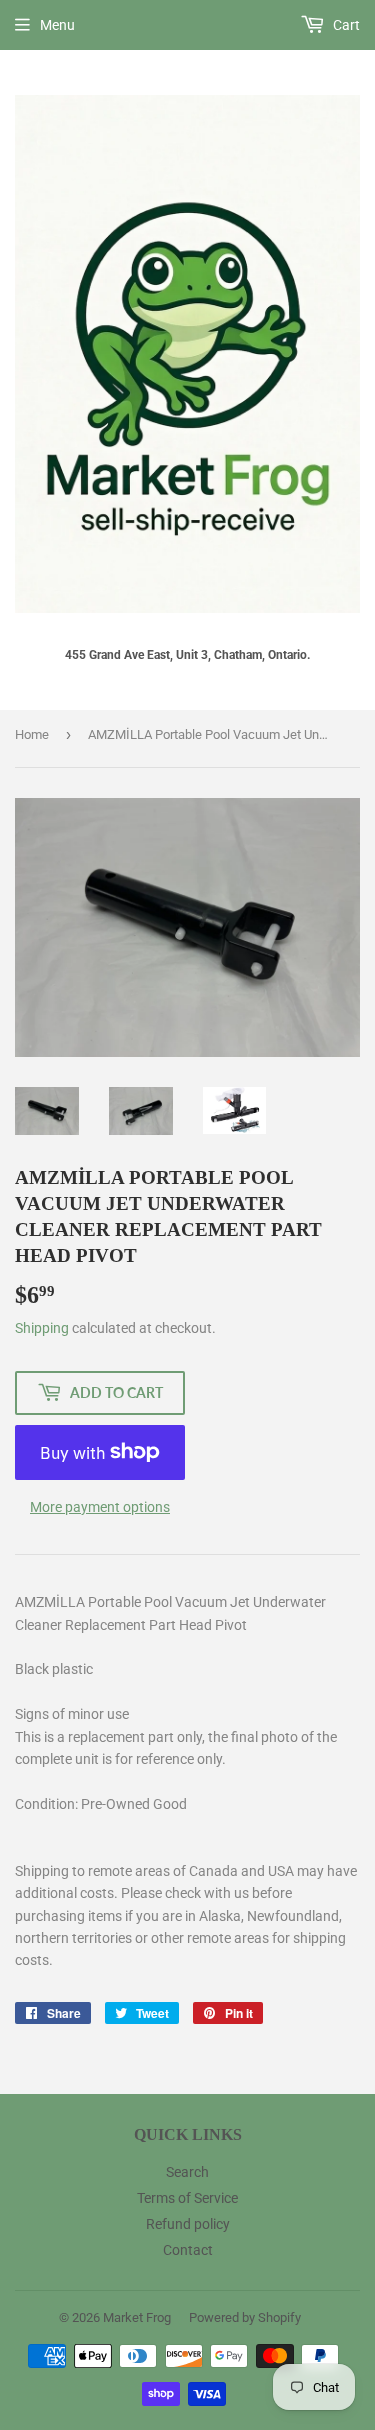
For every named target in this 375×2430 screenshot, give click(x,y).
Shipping (42, 1328)
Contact (188, 2250)
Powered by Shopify (245, 2317)
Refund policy (188, 2224)
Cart (345, 25)
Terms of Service (187, 2198)
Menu (57, 25)
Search (187, 2172)
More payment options (100, 1507)
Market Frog (137, 2317)
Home (32, 734)
